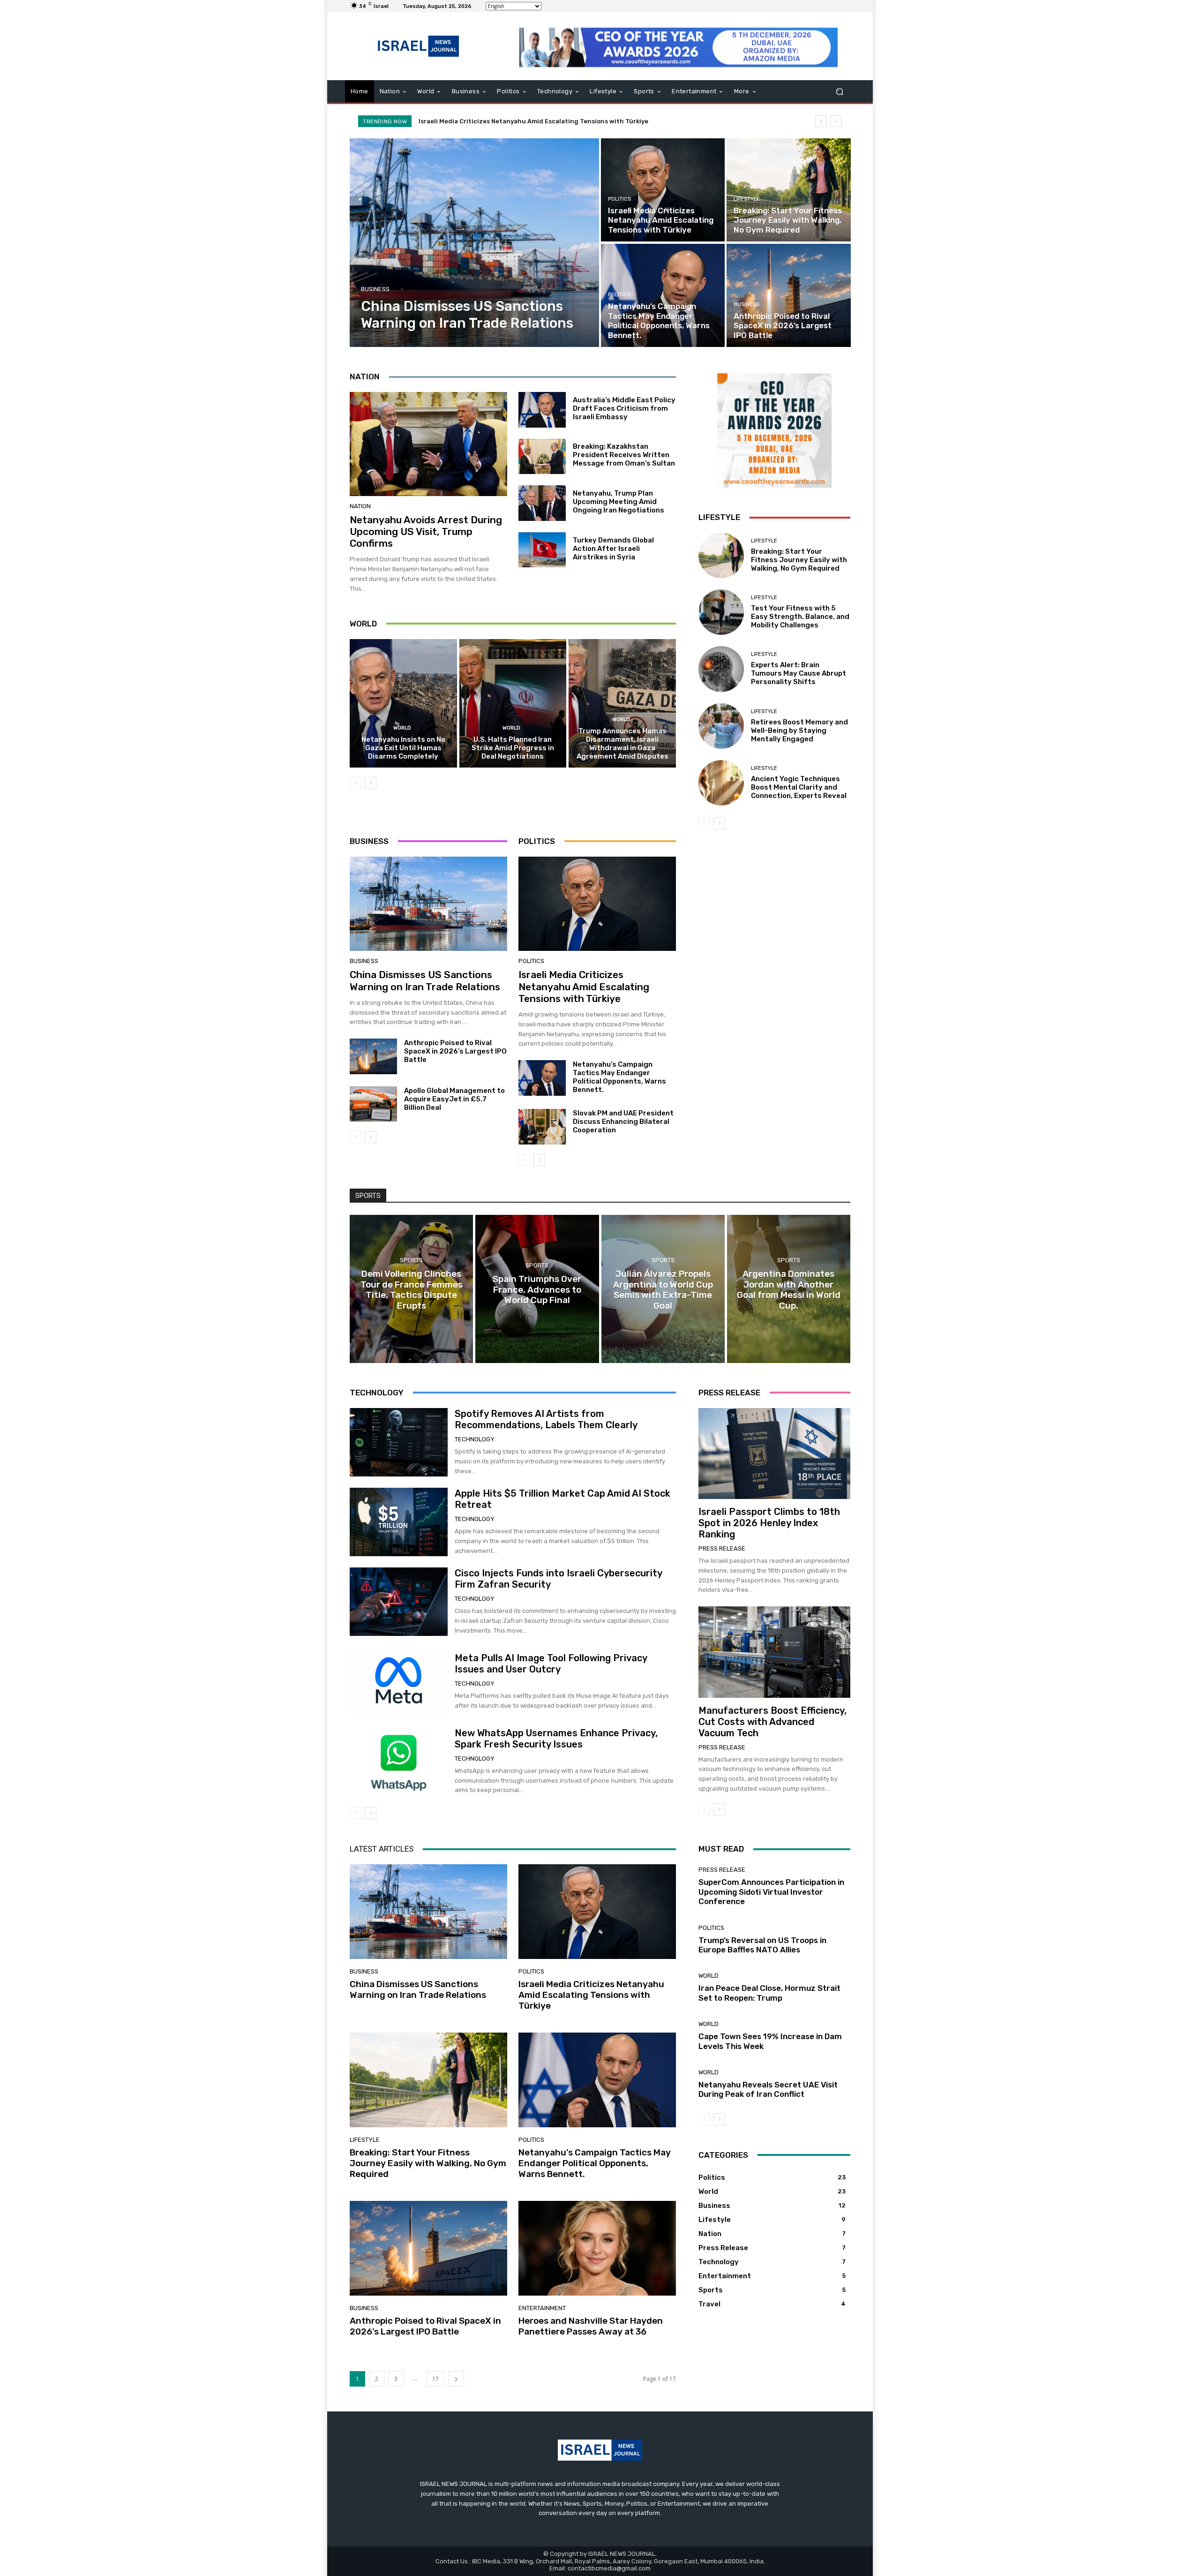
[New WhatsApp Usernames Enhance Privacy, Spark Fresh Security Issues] (399, 1761)
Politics (619, 199)
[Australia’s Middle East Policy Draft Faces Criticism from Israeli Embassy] (542, 410)
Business (375, 289)
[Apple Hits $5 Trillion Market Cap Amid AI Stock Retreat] (399, 1522)
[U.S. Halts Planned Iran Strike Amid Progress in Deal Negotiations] (513, 703)
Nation (360, 506)
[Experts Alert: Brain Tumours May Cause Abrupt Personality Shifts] (721, 669)
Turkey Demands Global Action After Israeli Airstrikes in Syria (613, 549)
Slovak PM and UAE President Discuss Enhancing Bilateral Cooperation (623, 1122)
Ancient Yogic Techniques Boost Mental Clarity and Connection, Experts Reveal (799, 787)
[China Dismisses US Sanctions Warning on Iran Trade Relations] (475, 243)
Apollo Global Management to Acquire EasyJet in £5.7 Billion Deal (454, 1099)
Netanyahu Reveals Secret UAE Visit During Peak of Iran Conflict (768, 2089)
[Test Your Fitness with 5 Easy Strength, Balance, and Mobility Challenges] (721, 612)
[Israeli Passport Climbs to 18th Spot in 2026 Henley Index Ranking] (774, 1454)
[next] (836, 121)
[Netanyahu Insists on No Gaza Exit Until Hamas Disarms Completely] (403, 703)
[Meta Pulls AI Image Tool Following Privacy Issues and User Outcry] (399, 1681)
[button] (839, 92)
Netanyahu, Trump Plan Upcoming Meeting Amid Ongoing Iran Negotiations (619, 502)
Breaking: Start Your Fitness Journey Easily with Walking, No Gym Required (799, 560)
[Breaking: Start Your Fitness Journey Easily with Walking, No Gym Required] (788, 190)
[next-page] (371, 783)
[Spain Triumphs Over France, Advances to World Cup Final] (537, 1289)
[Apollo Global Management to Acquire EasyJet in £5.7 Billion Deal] (373, 1104)
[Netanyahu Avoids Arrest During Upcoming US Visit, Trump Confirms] (428, 444)
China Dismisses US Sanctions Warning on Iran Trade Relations (425, 980)
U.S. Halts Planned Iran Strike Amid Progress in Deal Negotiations (513, 748)
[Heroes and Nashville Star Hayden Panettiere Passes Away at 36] (597, 2248)
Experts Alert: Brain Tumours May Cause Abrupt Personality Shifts (799, 673)
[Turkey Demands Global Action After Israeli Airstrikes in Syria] (542, 550)
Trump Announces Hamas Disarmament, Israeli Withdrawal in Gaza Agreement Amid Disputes (622, 744)
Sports (411, 1260)
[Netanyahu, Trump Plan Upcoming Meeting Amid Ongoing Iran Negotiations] (542, 503)
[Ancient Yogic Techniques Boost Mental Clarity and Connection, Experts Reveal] (721, 783)
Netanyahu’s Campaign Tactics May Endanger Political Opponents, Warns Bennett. (556, 121)
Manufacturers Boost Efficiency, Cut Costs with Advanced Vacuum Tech (772, 1722)
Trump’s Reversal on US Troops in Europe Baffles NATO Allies (762, 1945)
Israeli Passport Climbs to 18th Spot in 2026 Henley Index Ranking (769, 1523)
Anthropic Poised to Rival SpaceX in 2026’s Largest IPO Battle (455, 1051)
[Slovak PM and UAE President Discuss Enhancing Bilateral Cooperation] (542, 1127)
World (402, 728)
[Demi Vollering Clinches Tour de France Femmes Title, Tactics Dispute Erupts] (411, 1289)
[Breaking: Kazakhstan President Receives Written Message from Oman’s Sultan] (542, 457)
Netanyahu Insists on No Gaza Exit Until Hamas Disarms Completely (403, 748)
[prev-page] (356, 783)
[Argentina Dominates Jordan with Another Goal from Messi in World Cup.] (789, 1289)
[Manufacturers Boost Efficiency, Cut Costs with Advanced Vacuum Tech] (774, 1652)
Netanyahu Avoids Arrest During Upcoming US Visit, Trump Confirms (426, 531)
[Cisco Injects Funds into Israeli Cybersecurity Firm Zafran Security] (399, 1602)
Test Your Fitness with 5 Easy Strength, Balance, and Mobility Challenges (800, 617)
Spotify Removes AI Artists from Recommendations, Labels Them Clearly (546, 1419)
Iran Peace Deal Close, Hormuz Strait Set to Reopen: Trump (769, 1993)
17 (435, 2379)
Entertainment (542, 2308)
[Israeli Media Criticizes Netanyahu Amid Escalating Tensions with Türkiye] (663, 190)
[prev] (821, 121)
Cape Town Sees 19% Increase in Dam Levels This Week (770, 2041)
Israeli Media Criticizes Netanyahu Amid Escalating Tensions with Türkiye (584, 986)
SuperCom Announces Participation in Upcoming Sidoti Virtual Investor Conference (771, 1892)
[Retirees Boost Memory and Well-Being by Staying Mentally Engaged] (721, 726)
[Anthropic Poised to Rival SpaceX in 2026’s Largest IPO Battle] (788, 295)
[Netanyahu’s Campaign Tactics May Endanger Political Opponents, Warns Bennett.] (663, 295)
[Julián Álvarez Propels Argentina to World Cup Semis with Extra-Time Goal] (663, 1289)
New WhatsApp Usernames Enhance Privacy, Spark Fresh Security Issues (556, 1739)
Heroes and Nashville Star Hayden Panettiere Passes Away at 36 (591, 2326)
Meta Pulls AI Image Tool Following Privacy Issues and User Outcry (551, 1664)
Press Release (722, 1548)
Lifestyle (747, 199)
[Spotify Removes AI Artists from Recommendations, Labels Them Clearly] (399, 1442)
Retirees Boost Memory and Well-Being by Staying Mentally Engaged (799, 731)
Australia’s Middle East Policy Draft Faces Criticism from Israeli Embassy (624, 408)
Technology (475, 1439)
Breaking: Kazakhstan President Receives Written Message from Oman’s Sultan (624, 455)
